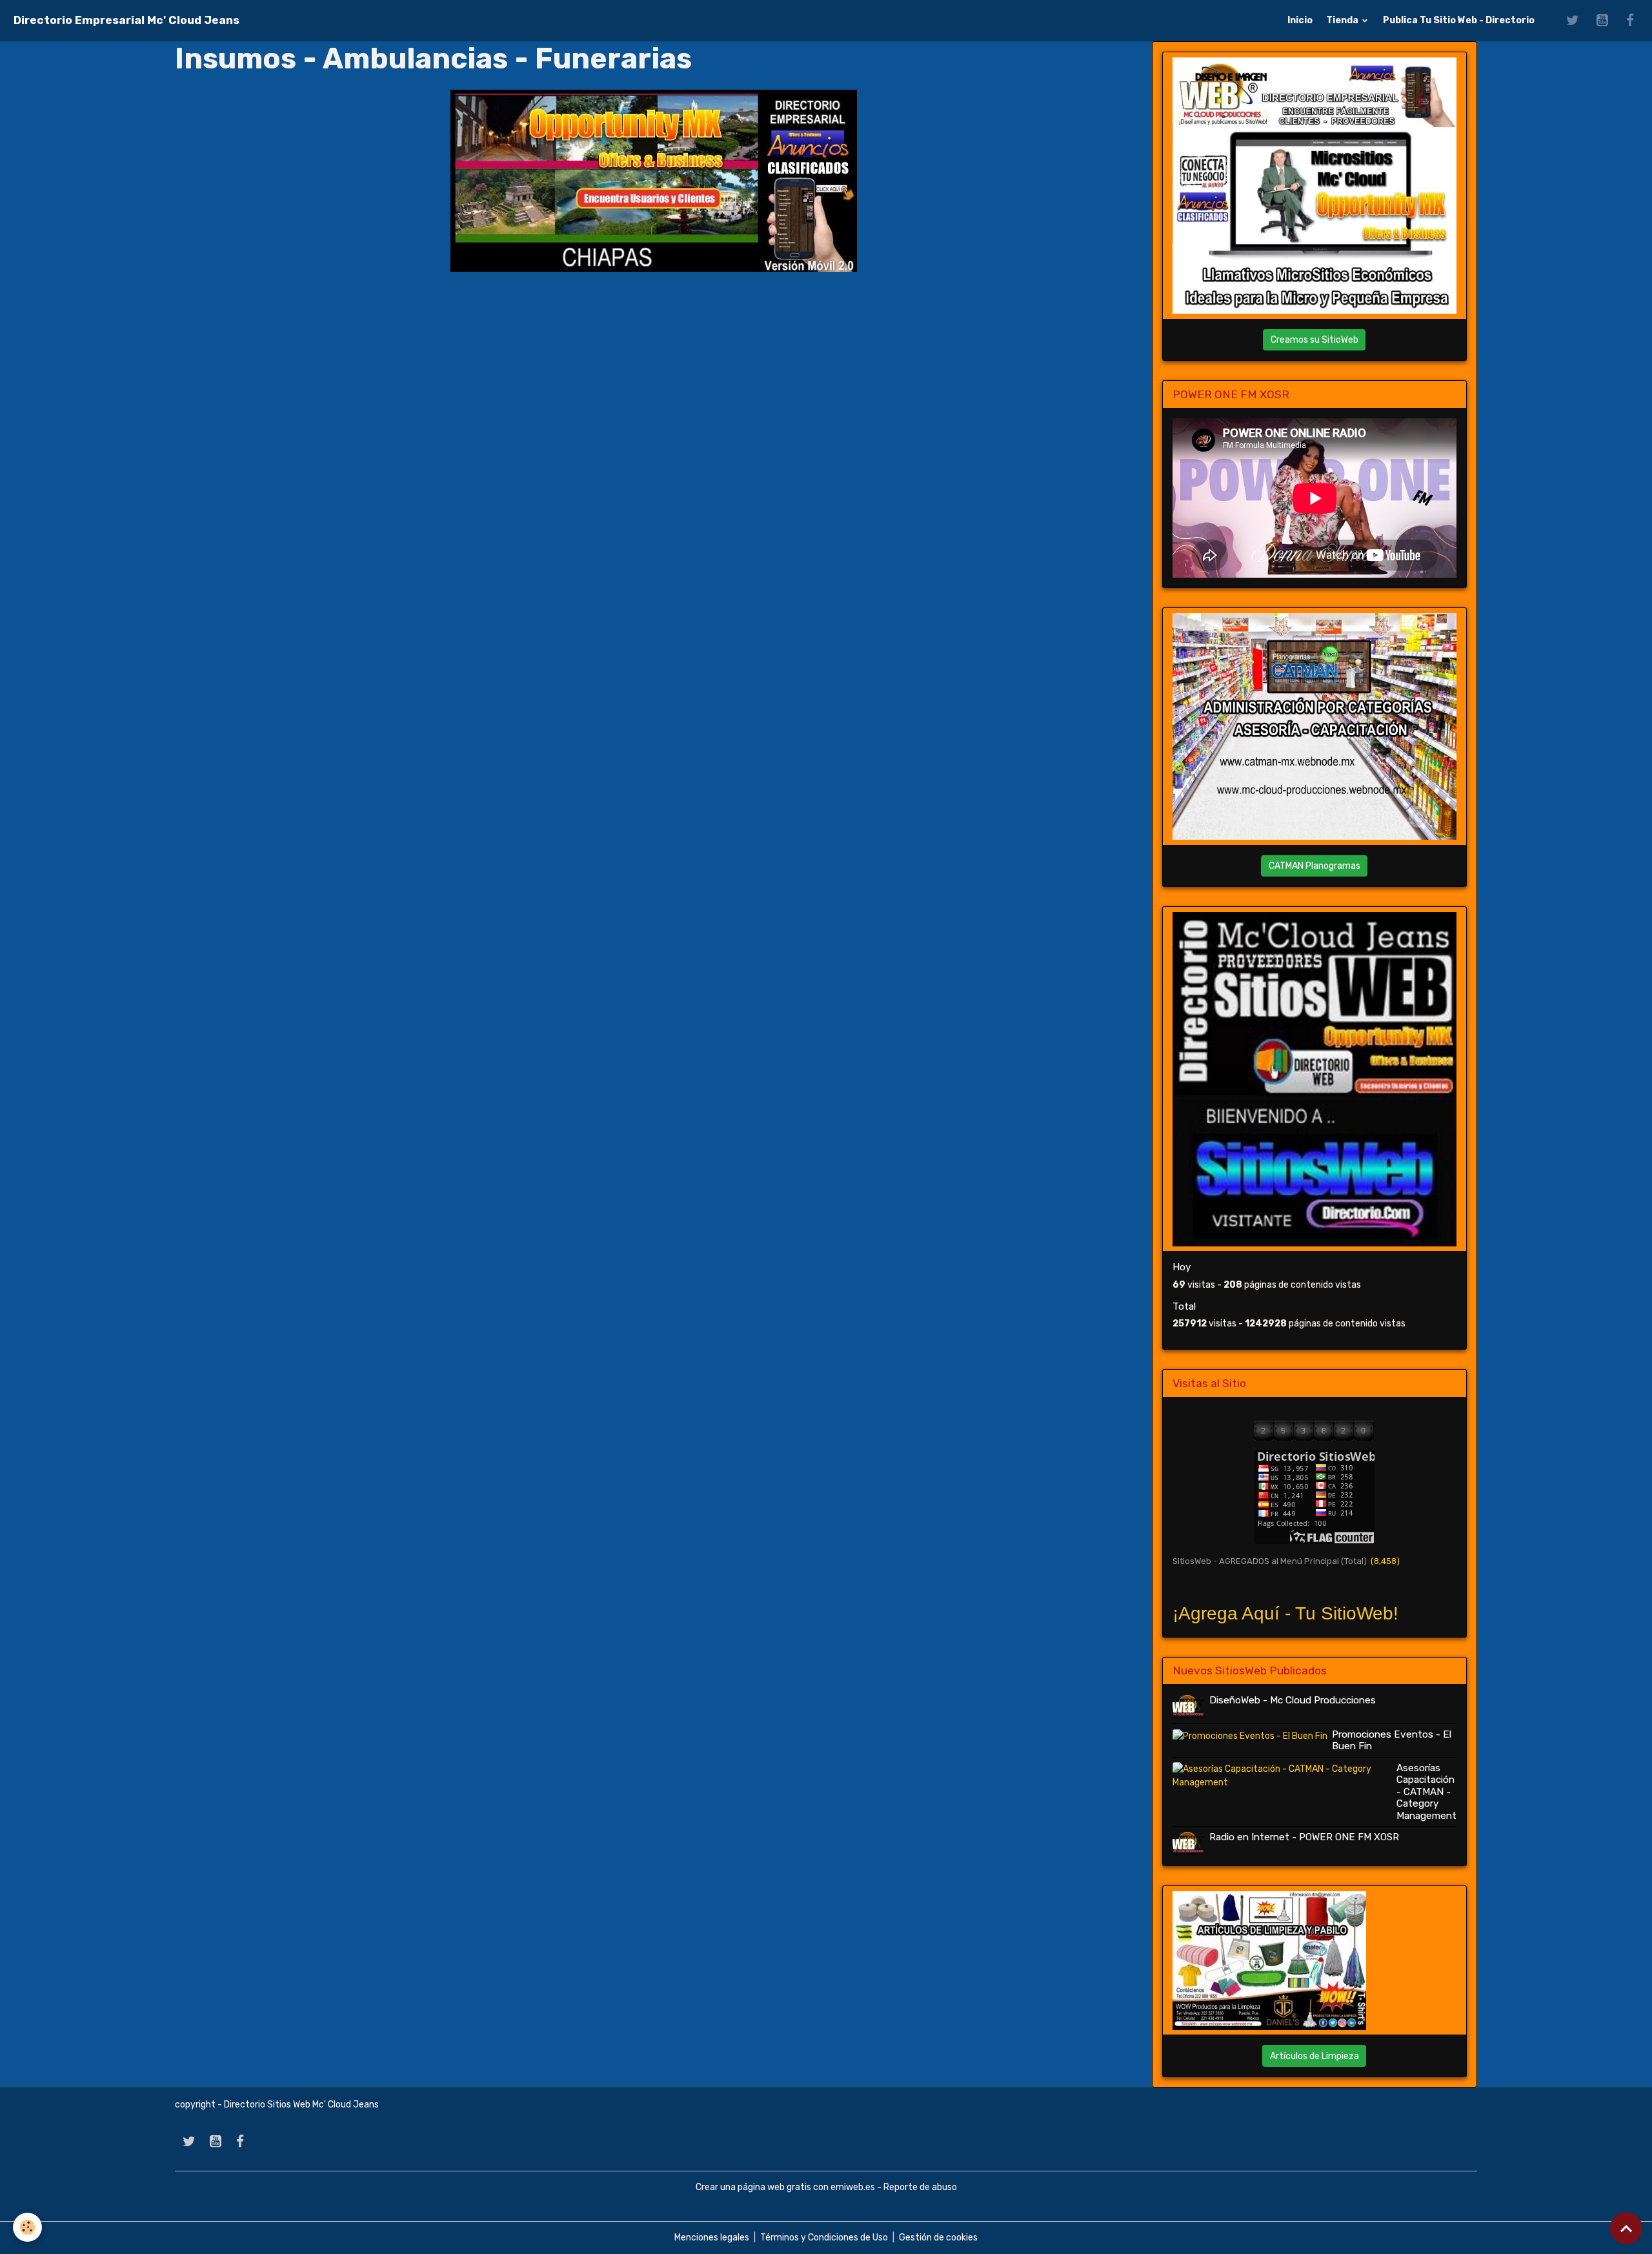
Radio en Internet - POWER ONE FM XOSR (1304, 1837)
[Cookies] (27, 2227)
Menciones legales (712, 2238)
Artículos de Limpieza (1315, 2056)
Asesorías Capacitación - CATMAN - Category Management (1426, 1792)
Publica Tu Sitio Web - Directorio (1459, 20)
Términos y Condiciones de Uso (824, 2238)
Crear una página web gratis (753, 2187)
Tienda (1343, 20)
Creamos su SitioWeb (1315, 340)
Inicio (1300, 20)
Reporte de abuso (920, 2187)
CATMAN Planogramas (1315, 866)
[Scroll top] (1626, 2228)
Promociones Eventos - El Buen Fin (1392, 1740)
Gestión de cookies (938, 2238)
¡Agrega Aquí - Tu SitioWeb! (1285, 1613)
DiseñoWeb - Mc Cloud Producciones (1293, 1700)
